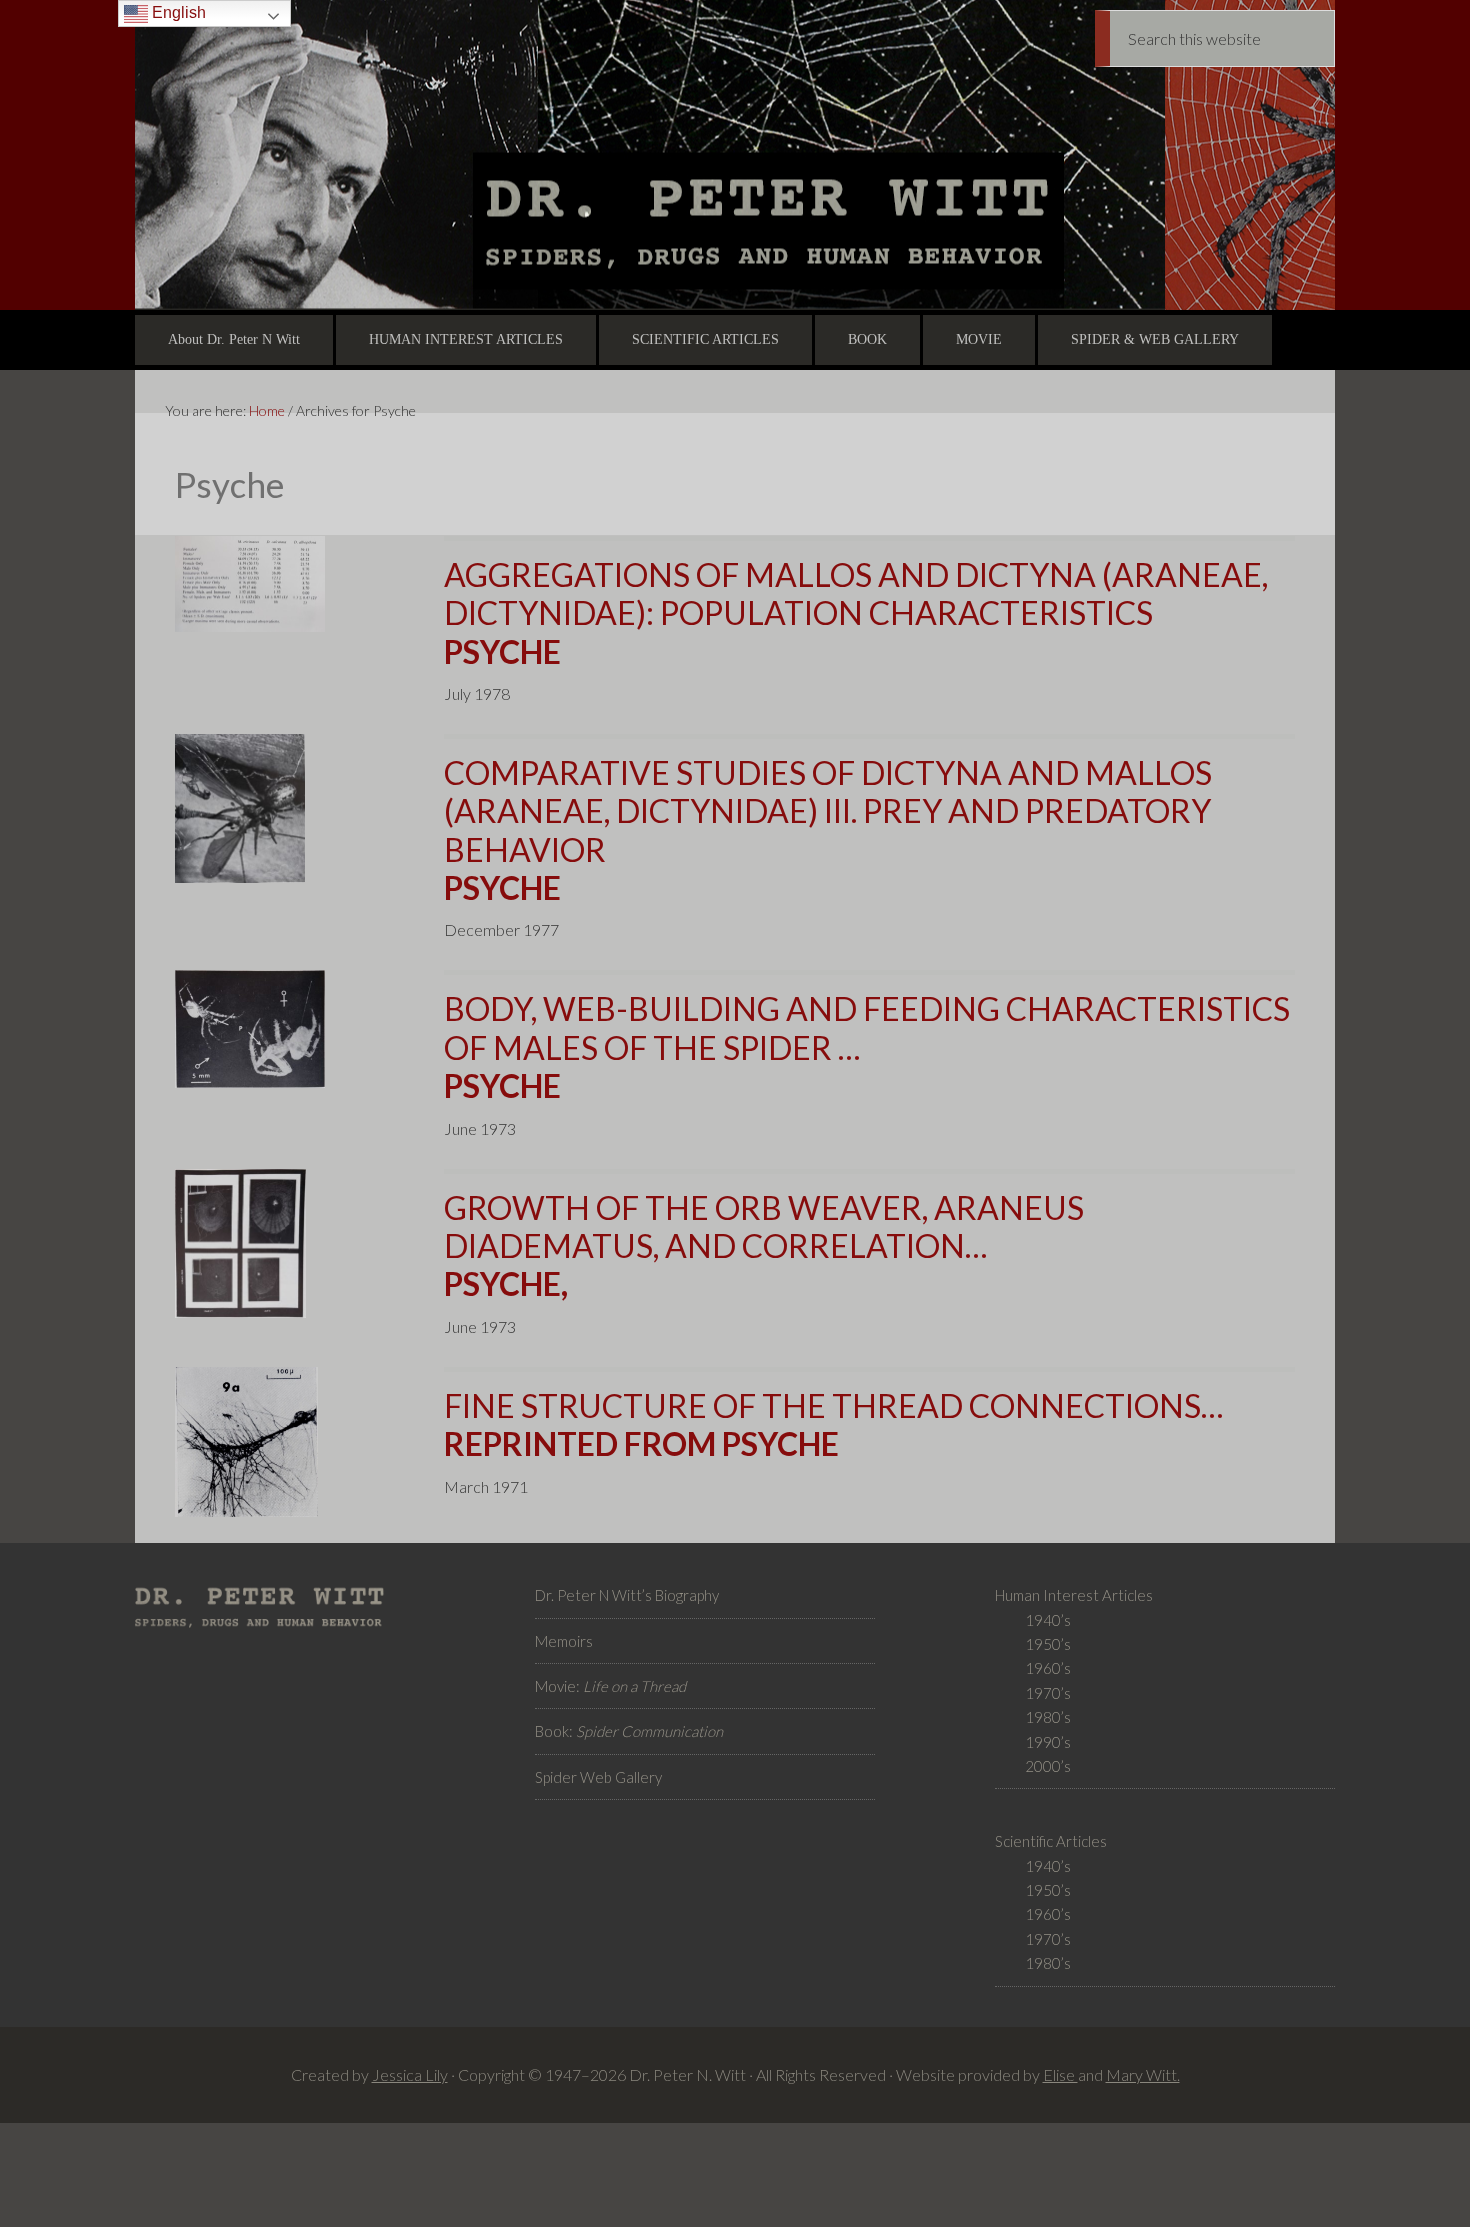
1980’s (1048, 1717)
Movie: (610, 1686)
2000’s (1048, 1766)
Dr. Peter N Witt (735, 155)
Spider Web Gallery (598, 1777)
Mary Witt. (1143, 2074)
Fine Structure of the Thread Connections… (833, 1424)
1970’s (1048, 1693)
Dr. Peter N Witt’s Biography (627, 1595)
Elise (1060, 2074)
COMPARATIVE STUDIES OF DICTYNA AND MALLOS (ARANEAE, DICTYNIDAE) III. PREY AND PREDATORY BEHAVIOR (828, 830)
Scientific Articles (1051, 1841)
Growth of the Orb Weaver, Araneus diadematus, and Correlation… (764, 1246)
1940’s (1048, 1620)
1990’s (1048, 1742)
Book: (629, 1731)
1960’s (1048, 1668)
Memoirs (564, 1641)
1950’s (1048, 1644)
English (177, 12)
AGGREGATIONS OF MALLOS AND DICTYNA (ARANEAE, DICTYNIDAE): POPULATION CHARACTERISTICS (856, 613)
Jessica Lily (410, 2074)
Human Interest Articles (1074, 1595)
